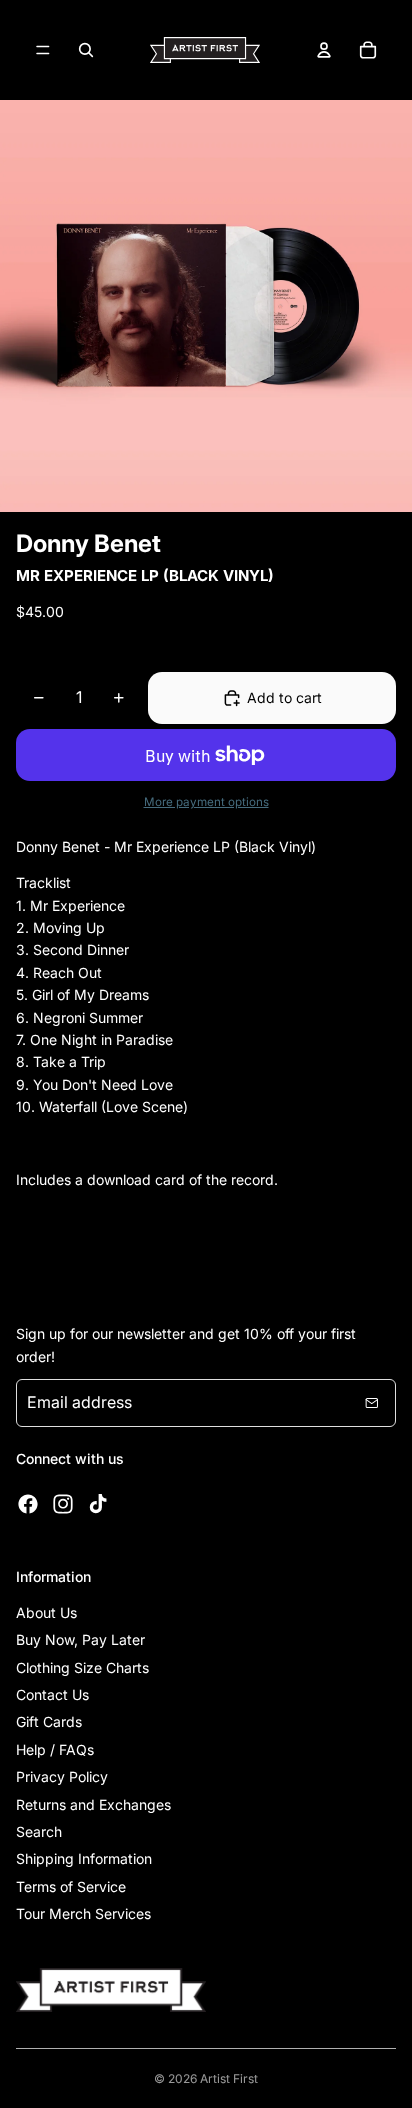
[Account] (324, 50)
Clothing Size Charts (82, 1667)
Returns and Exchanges (93, 1804)
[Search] (86, 50)
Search (39, 1831)
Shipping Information (84, 1858)
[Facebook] (28, 1504)
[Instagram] (63, 1504)
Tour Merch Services (83, 1913)
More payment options (206, 802)
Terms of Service (71, 1886)
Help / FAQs (55, 1749)
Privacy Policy (62, 1776)
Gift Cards (49, 1721)
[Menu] (43, 50)
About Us (46, 1612)
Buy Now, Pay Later (80, 1639)
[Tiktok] (98, 1504)
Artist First (229, 2078)
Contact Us (52, 1694)
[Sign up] (372, 1403)
